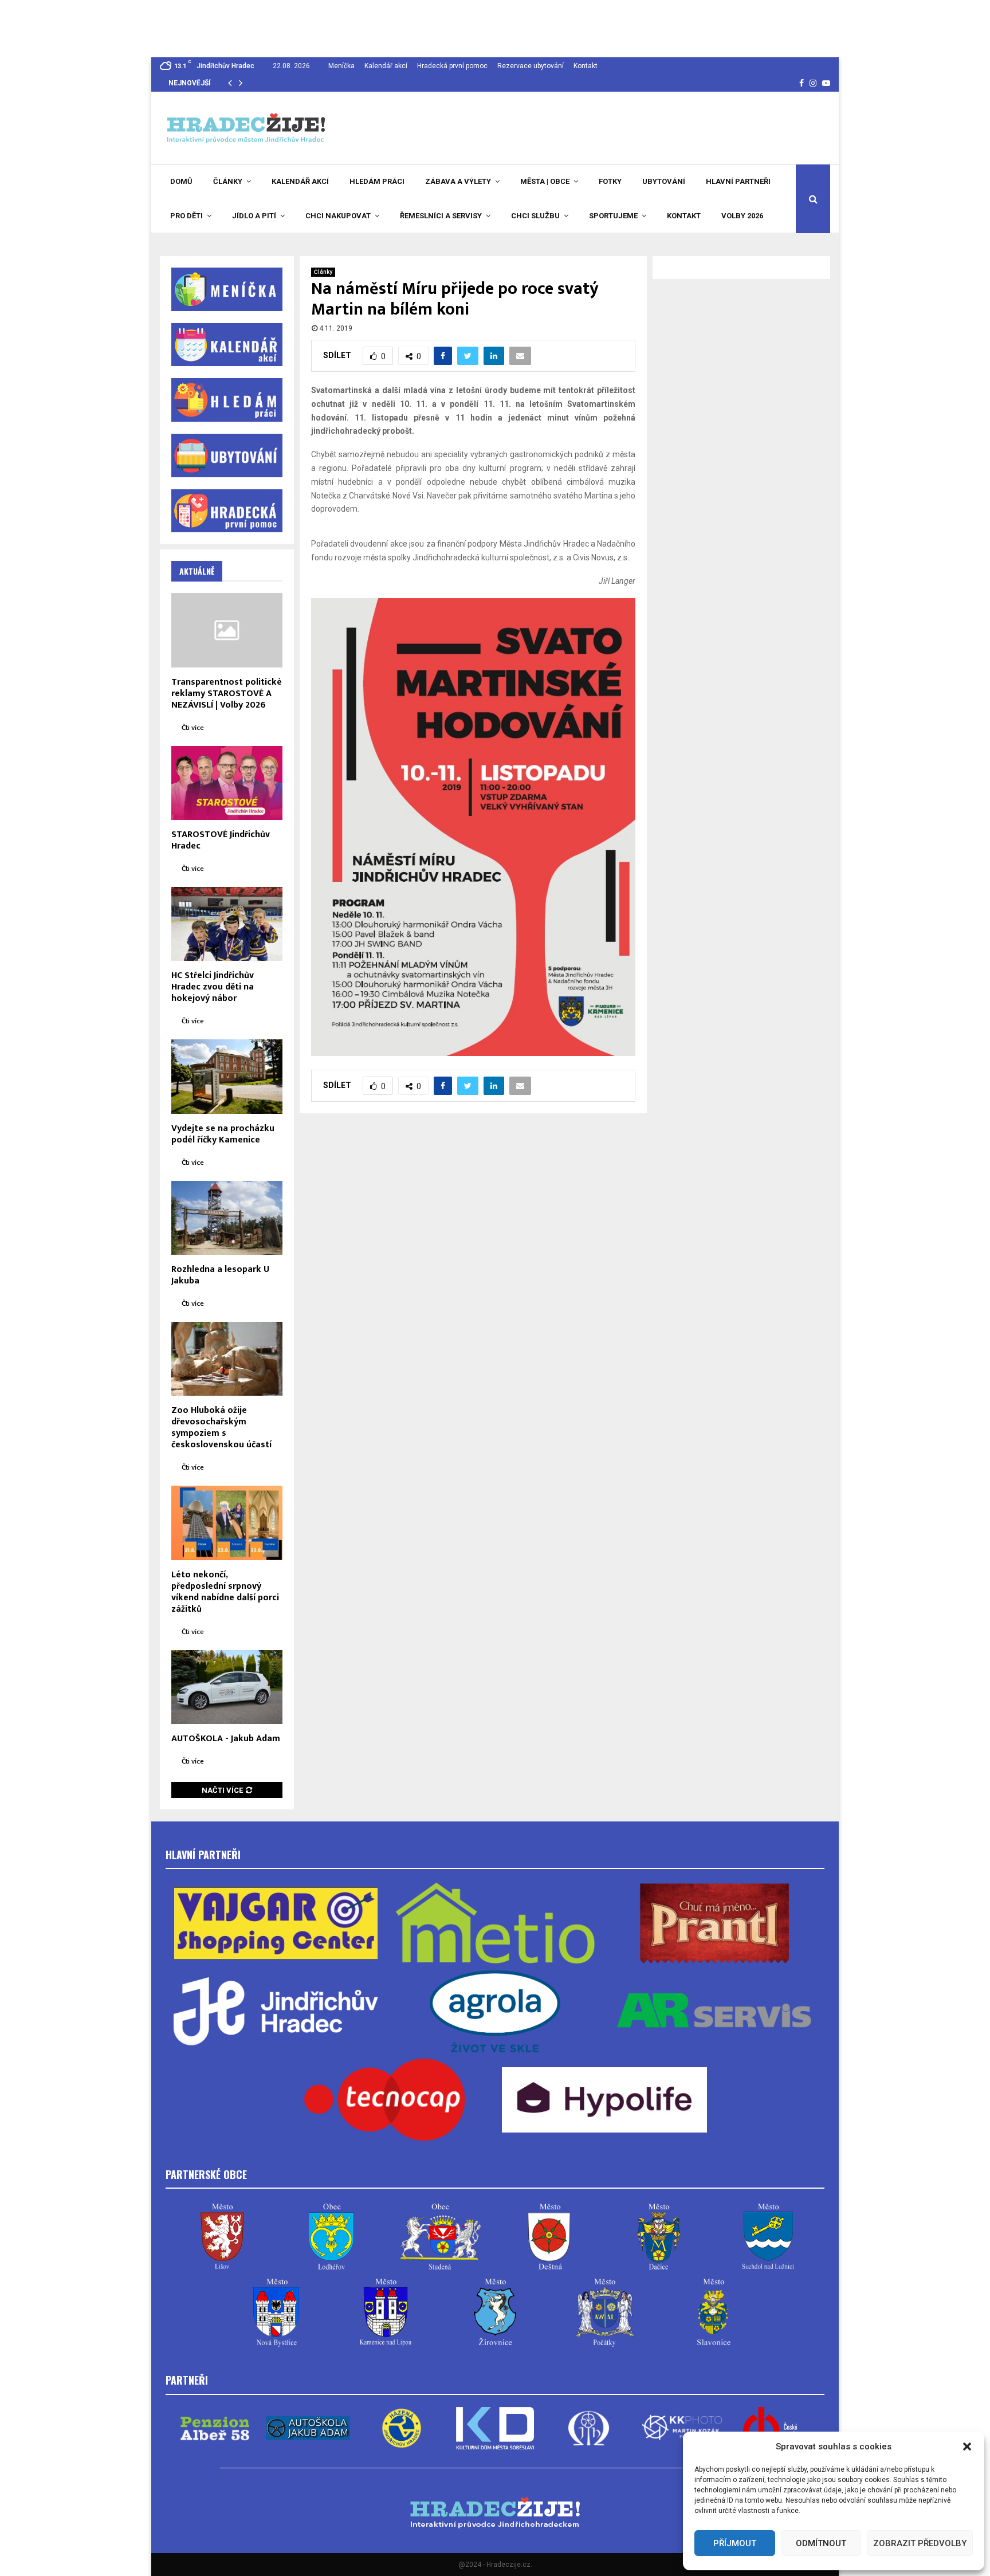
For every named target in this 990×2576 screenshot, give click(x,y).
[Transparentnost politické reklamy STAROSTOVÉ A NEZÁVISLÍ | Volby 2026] (227, 630)
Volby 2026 (742, 216)
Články (228, 181)
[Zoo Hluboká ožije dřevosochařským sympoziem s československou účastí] (227, 1359)
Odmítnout (821, 2543)
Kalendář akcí (386, 66)
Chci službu (535, 216)
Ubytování (664, 181)
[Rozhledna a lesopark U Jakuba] (227, 1218)
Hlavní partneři (738, 181)
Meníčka (341, 66)
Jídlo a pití (254, 216)
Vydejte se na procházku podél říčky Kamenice (223, 1134)
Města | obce (545, 181)
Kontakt (586, 66)
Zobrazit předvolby (920, 2543)
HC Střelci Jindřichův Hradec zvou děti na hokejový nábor (213, 987)
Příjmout (735, 2543)
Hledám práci (377, 181)
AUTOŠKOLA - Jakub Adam (226, 1739)
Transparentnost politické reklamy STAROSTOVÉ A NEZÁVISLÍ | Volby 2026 (227, 694)
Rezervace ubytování (531, 66)
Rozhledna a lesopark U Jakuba (220, 1275)
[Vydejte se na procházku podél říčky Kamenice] (227, 1076)
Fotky (610, 181)
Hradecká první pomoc (452, 66)
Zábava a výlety (458, 181)
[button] (967, 2447)
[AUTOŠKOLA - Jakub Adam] (227, 1687)
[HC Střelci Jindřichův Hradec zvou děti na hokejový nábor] (227, 924)
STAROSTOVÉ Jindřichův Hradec (221, 840)
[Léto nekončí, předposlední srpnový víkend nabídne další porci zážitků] (227, 1523)
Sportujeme (613, 216)
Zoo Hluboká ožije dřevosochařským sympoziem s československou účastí (221, 1428)
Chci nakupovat (338, 216)
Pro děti (186, 216)
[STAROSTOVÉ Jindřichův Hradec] (227, 783)
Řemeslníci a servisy (441, 216)
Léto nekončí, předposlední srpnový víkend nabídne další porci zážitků (225, 1592)
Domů (181, 181)
